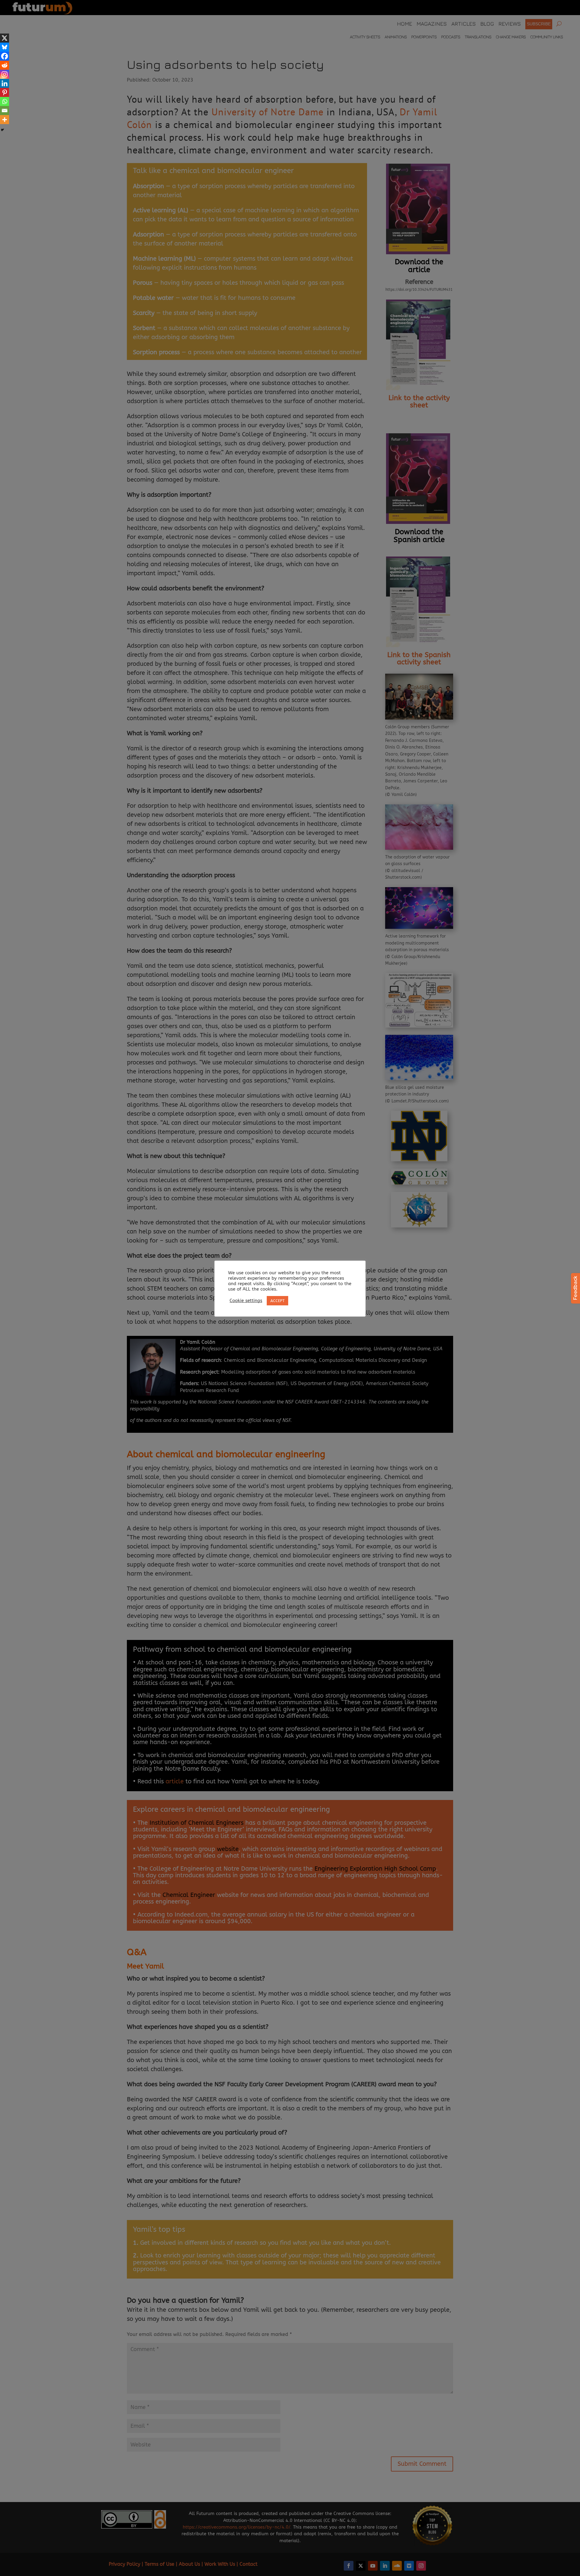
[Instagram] (5, 74)
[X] (5, 38)
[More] (5, 120)
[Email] (5, 111)
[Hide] (2, 130)
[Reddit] (5, 65)
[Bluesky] (5, 47)
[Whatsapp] (5, 101)
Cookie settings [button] (246, 1301)
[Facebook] (5, 56)
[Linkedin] (5, 83)
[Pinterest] (5, 92)
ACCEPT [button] (277, 1301)
